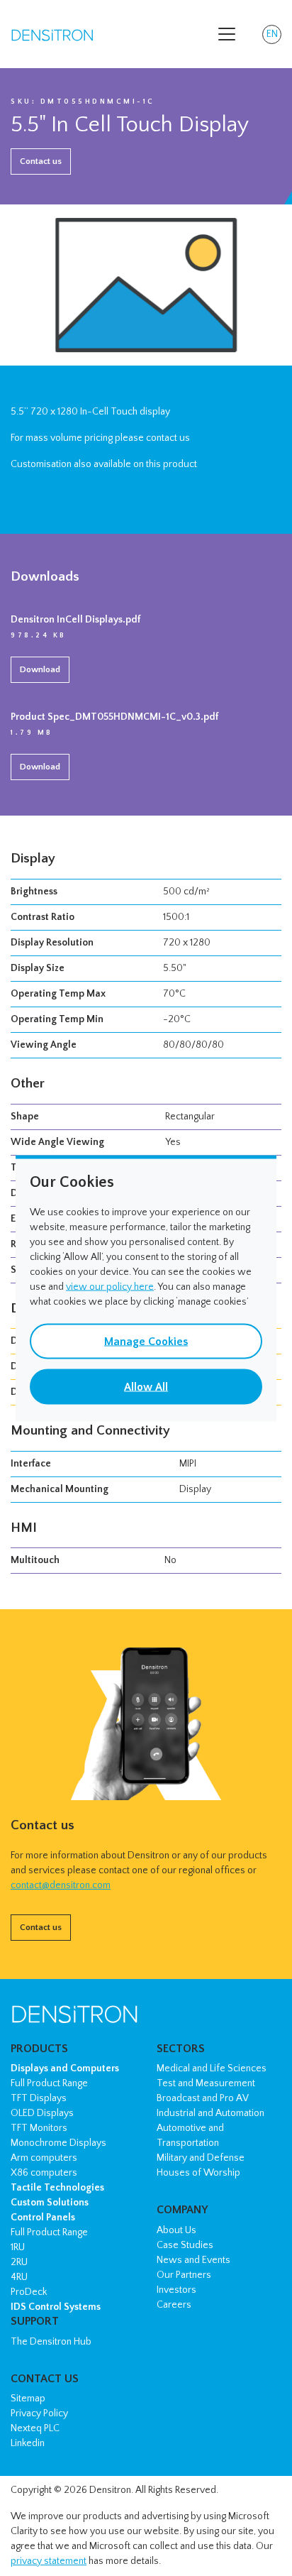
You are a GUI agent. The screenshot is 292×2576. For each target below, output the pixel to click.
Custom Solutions (50, 2203)
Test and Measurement (206, 2083)
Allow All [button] (146, 1386)
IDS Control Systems (56, 2307)
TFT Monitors (39, 2128)
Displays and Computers (65, 2068)
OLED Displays (42, 2113)
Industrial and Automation (210, 2113)
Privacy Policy (39, 2413)
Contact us (41, 161)
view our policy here (110, 1286)
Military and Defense (201, 2158)
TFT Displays (39, 2098)
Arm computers (44, 2158)
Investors (176, 2290)
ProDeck (29, 2292)
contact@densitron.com (61, 1885)
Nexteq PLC (35, 2428)
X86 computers (44, 2173)
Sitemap (28, 2399)
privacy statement (49, 2561)
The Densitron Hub (51, 2342)
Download (40, 669)
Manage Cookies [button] (146, 1341)
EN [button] (274, 36)
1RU (18, 2247)
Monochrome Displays (58, 2143)
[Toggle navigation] (227, 34)
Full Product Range (49, 2083)
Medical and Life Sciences (212, 2068)
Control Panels (43, 2218)
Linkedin (28, 2443)
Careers (174, 2305)
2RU (19, 2262)
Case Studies (185, 2245)
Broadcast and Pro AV (203, 2098)
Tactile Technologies (57, 2188)
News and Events (193, 2260)
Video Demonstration (56, 490)
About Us (176, 2230)
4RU (19, 2277)
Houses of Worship (198, 2173)
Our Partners (184, 2275)
